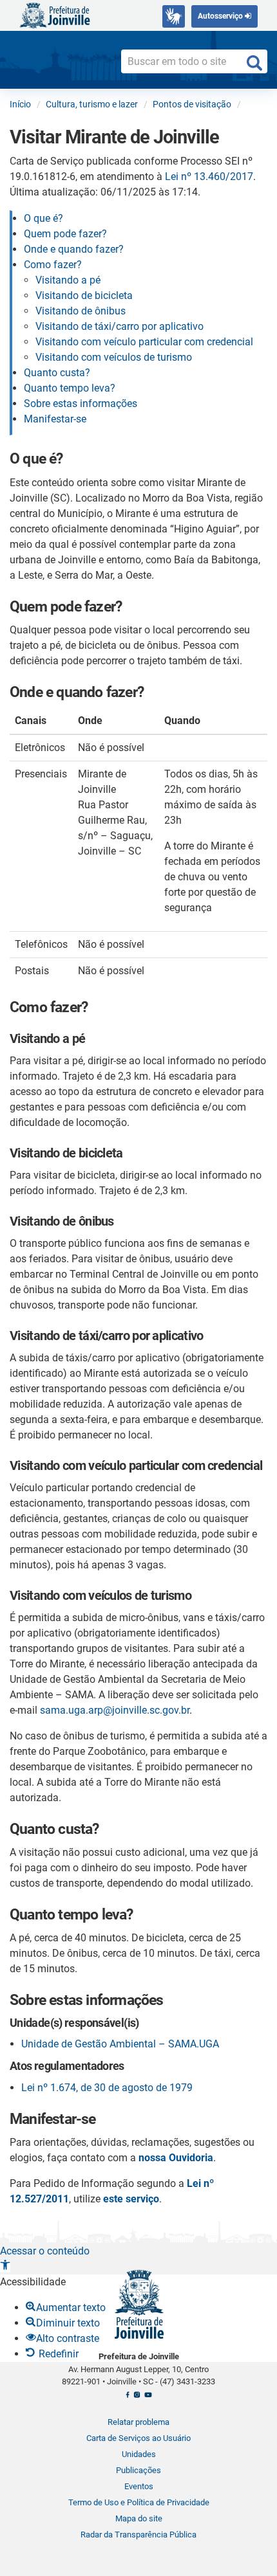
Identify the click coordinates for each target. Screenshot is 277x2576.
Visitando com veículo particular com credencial (146, 342)
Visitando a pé (68, 280)
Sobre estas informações (81, 404)
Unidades (139, 2454)
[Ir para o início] (55, 14)
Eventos (139, 2486)
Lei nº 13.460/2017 (209, 177)
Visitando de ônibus (81, 311)
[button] (5, 2266)
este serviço (131, 2199)
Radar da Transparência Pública (138, 2535)
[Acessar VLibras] (174, 16)
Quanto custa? (57, 373)
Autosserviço (221, 16)
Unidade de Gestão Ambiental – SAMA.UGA (120, 2044)
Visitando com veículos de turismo (114, 357)
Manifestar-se (55, 419)
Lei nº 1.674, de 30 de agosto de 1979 (107, 2088)
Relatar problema (138, 2422)
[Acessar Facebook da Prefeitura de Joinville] (128, 2399)
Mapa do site (139, 2518)
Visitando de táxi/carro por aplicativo (119, 326)
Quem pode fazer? (65, 234)
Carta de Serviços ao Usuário (138, 2438)
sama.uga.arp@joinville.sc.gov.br (115, 1710)
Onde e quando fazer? (74, 249)
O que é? (43, 218)
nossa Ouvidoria (176, 2158)
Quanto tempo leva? (70, 388)
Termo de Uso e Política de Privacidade (139, 2502)
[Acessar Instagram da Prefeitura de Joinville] (137, 2399)
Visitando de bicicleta (84, 295)
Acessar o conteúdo (45, 2251)
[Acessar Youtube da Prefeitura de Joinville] (148, 2399)
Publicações (138, 2470)
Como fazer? (53, 265)
